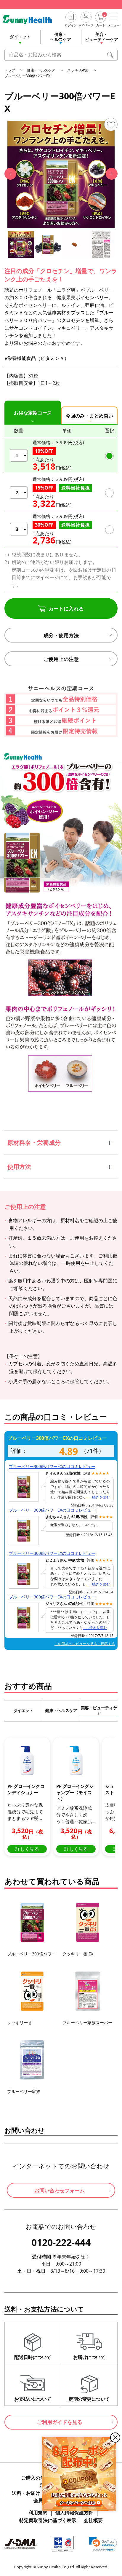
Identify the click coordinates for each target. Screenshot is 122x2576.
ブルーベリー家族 (24, 2091)
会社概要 (93, 2520)
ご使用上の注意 (61, 659)
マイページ (86, 25)
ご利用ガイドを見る (60, 2422)
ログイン (71, 25)
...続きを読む (98, 1498)
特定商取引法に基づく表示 (48, 2520)
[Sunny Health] (32, 19)
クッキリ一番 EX (78, 1954)
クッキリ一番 (20, 2023)
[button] (10, 174)
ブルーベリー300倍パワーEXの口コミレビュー (52, 1466)
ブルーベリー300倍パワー (31, 1954)
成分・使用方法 (61, 635)
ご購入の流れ (36, 2478)
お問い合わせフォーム (60, 2190)
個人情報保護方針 (74, 2513)
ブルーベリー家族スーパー (87, 2023)
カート (101, 25)
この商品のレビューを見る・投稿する (85, 1644)
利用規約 (38, 2513)
